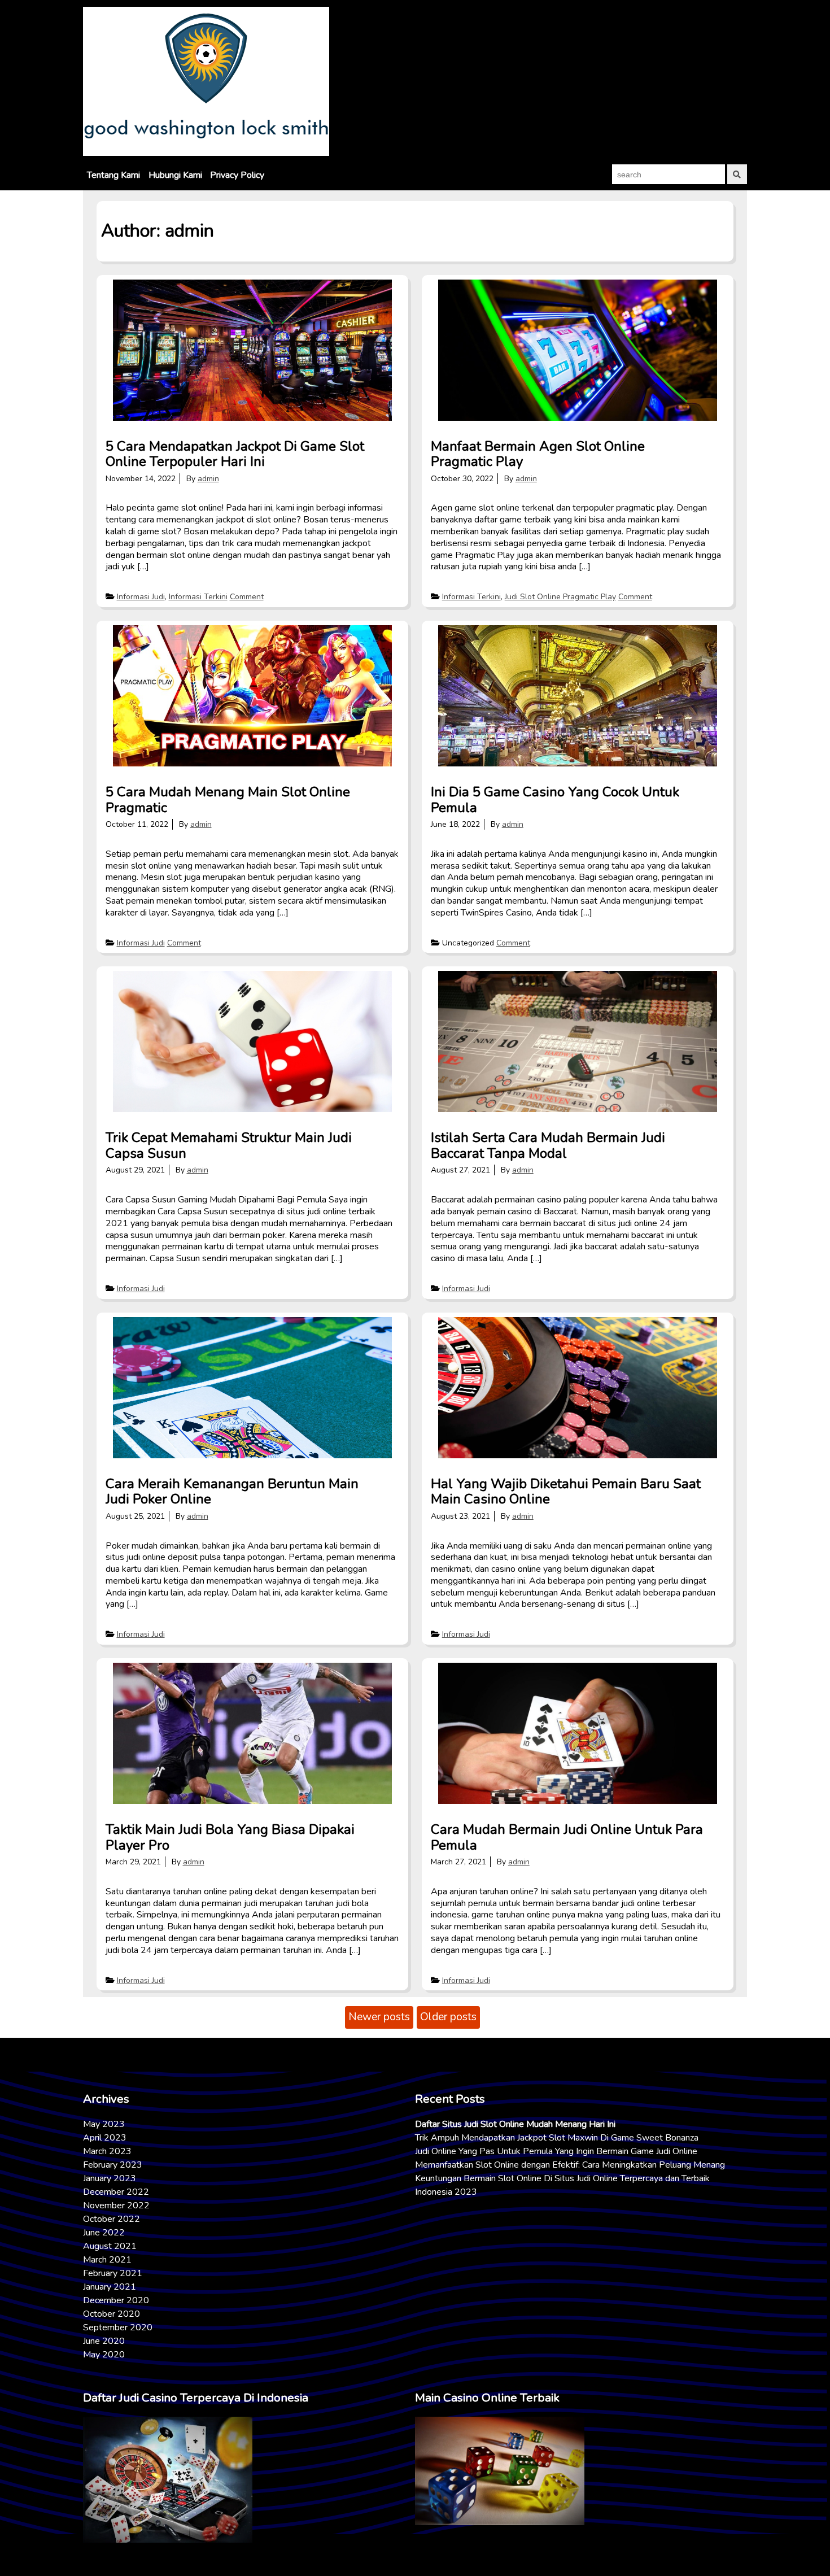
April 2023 (105, 2138)
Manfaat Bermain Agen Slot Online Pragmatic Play (538, 454)
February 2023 (113, 2165)
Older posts (448, 2017)
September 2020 (118, 2327)
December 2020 (116, 2300)
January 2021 (110, 2287)
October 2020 (112, 2314)
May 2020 (104, 2355)
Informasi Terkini (198, 597)
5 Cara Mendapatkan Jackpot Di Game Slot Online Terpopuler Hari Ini (235, 454)
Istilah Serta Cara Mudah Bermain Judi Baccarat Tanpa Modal (548, 1145)
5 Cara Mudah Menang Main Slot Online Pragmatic (228, 800)
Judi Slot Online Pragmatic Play (560, 597)
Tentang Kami (113, 175)
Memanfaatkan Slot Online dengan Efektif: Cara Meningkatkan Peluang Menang (570, 2165)
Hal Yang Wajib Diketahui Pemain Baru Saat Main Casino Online (566, 1492)
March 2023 (107, 2151)
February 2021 (113, 2273)
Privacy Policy (237, 175)
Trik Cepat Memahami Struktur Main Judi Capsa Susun (229, 1145)
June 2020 (104, 2341)
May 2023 (104, 2124)
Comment (247, 597)
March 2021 (107, 2260)
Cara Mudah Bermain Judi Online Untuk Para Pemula (567, 1837)
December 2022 (116, 2192)
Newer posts (379, 2017)
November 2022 (116, 2205)
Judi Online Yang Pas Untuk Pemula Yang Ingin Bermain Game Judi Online (556, 2151)
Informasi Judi (141, 597)
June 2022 (104, 2233)
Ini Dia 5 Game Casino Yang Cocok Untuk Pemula (555, 800)
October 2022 (112, 2219)
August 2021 (110, 2246)
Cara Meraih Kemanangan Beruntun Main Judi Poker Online (232, 1492)
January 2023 (110, 2178)
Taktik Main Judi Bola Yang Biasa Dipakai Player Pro (230, 1837)
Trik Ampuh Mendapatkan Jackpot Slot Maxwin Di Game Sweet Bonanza (557, 2138)
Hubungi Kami (175, 175)
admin (208, 479)
